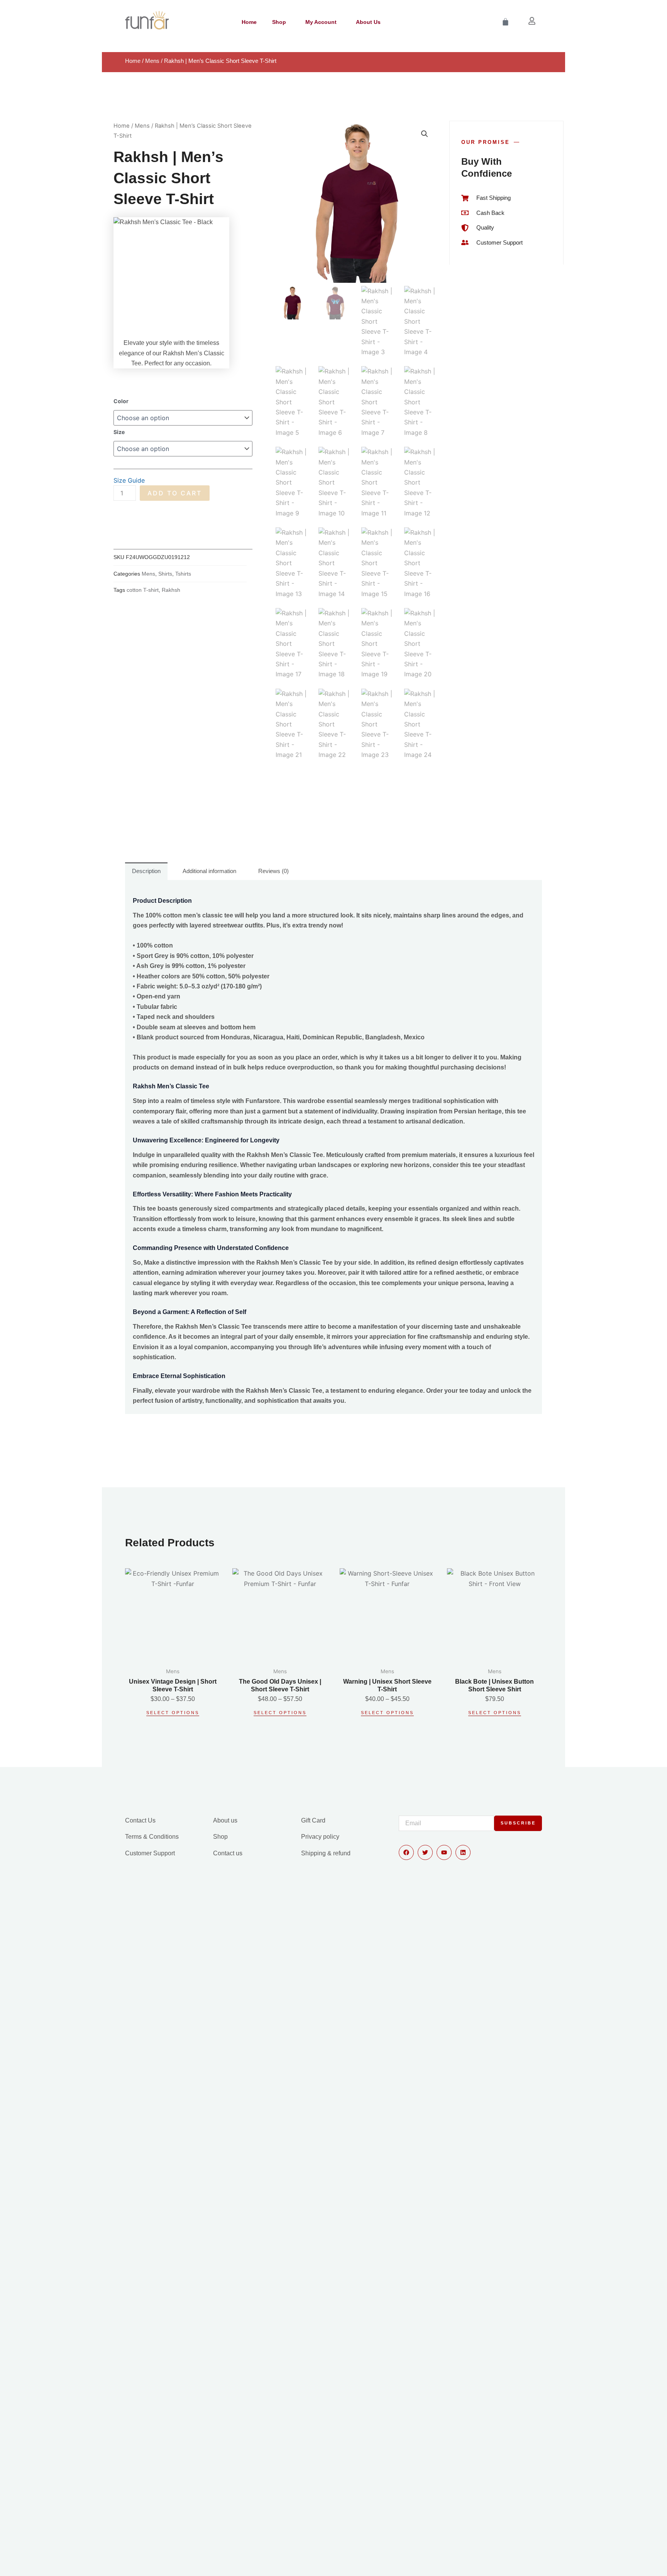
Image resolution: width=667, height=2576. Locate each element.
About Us (368, 22)
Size (119, 432)
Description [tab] (146, 871)
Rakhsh (171, 590)
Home (249, 22)
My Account (321, 22)
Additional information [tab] (209, 871)
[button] (425, 134)
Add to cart (175, 493)
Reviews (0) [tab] (273, 871)
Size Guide (129, 480)
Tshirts (183, 574)
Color (121, 401)
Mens (152, 61)
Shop (279, 22)
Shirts (165, 574)
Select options (173, 1713)
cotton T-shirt (143, 590)
